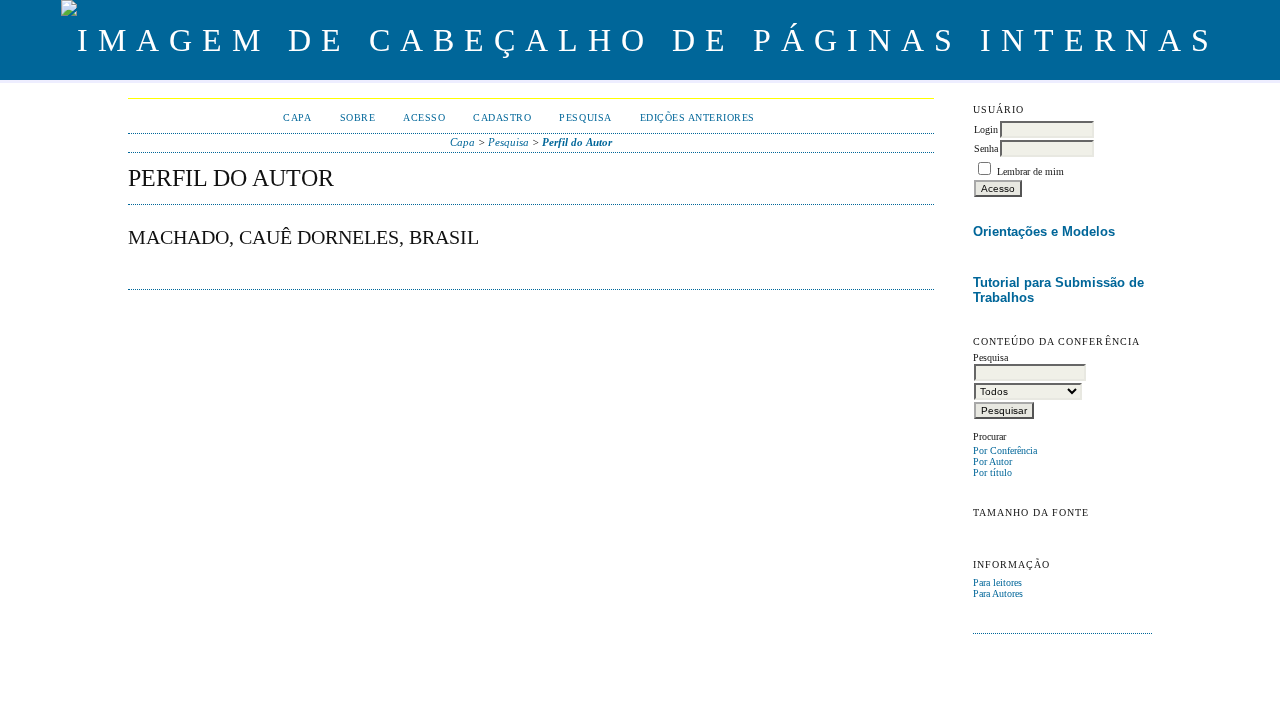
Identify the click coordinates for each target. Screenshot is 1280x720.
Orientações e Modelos (1044, 231)
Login (986, 129)
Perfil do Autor (577, 142)
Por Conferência (1005, 450)
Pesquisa (585, 117)
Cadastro (502, 117)
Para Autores (998, 593)
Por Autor (992, 461)
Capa (297, 117)
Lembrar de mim (1030, 171)
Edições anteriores (697, 117)
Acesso (424, 117)
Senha (986, 148)
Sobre (358, 117)
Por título (992, 472)
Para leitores (997, 582)
